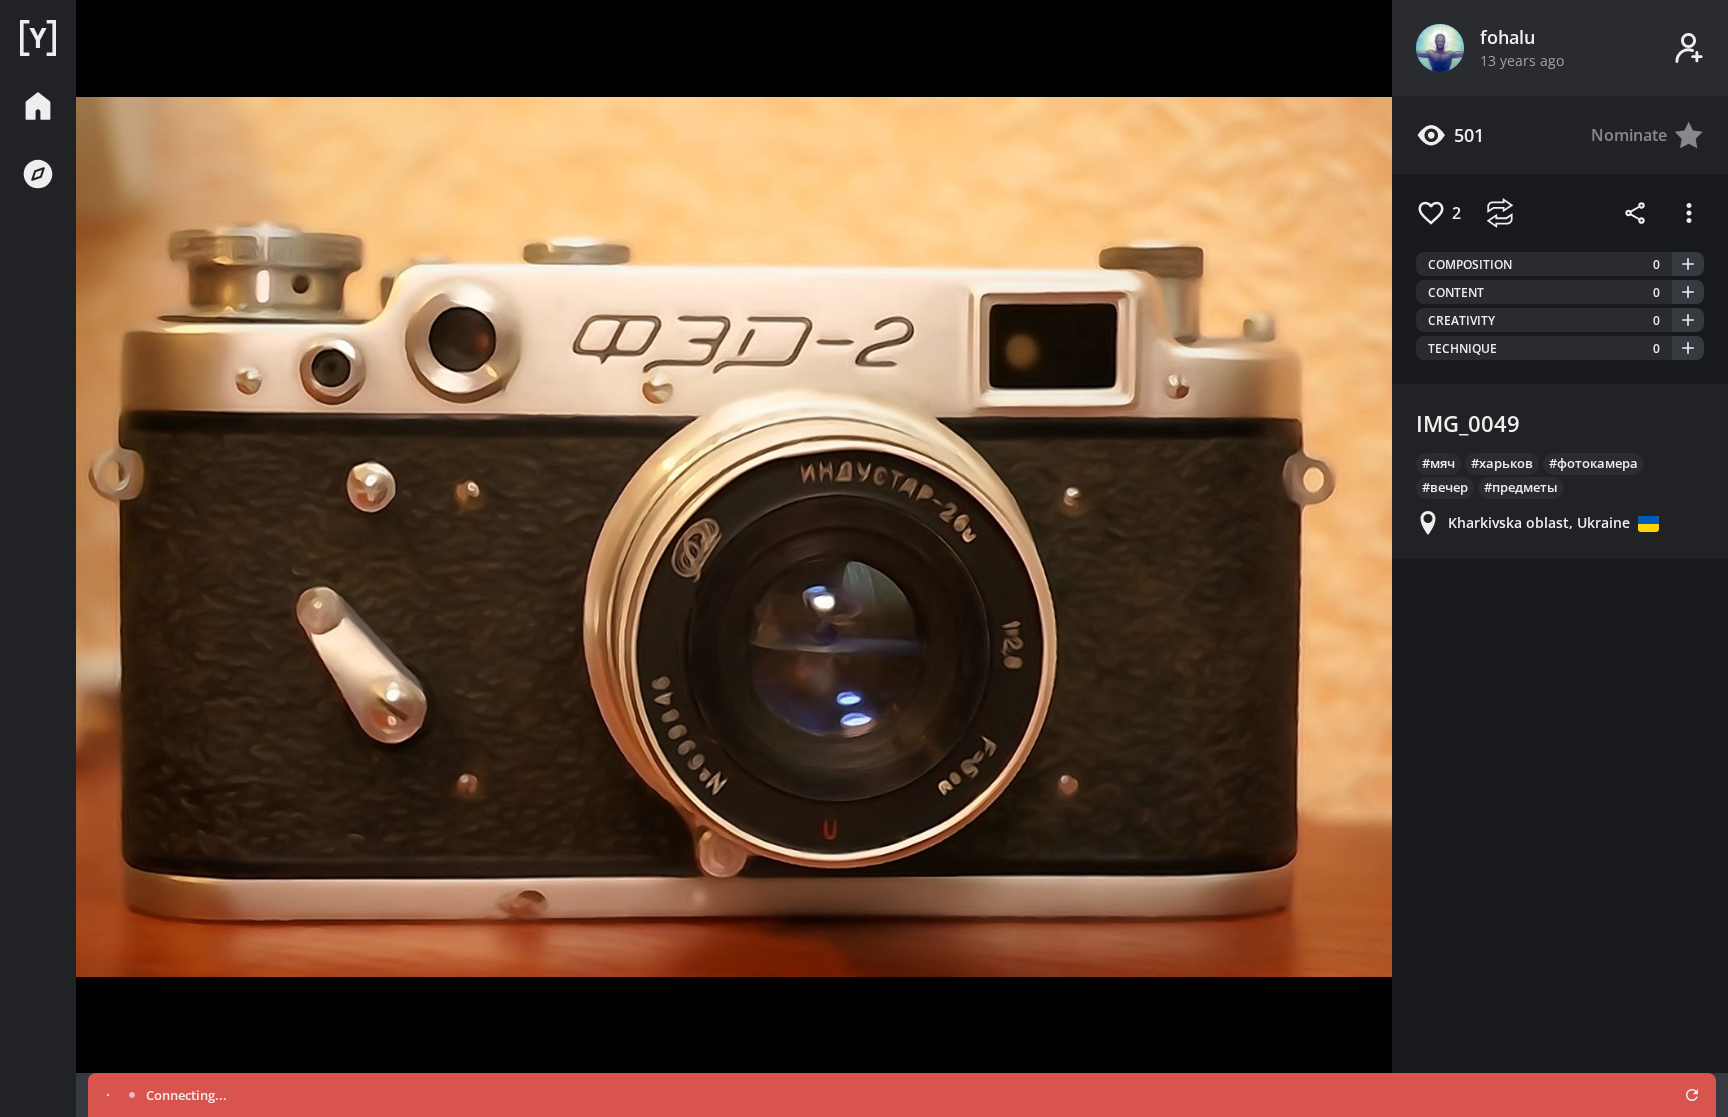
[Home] (38, 38)
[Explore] (38, 174)
